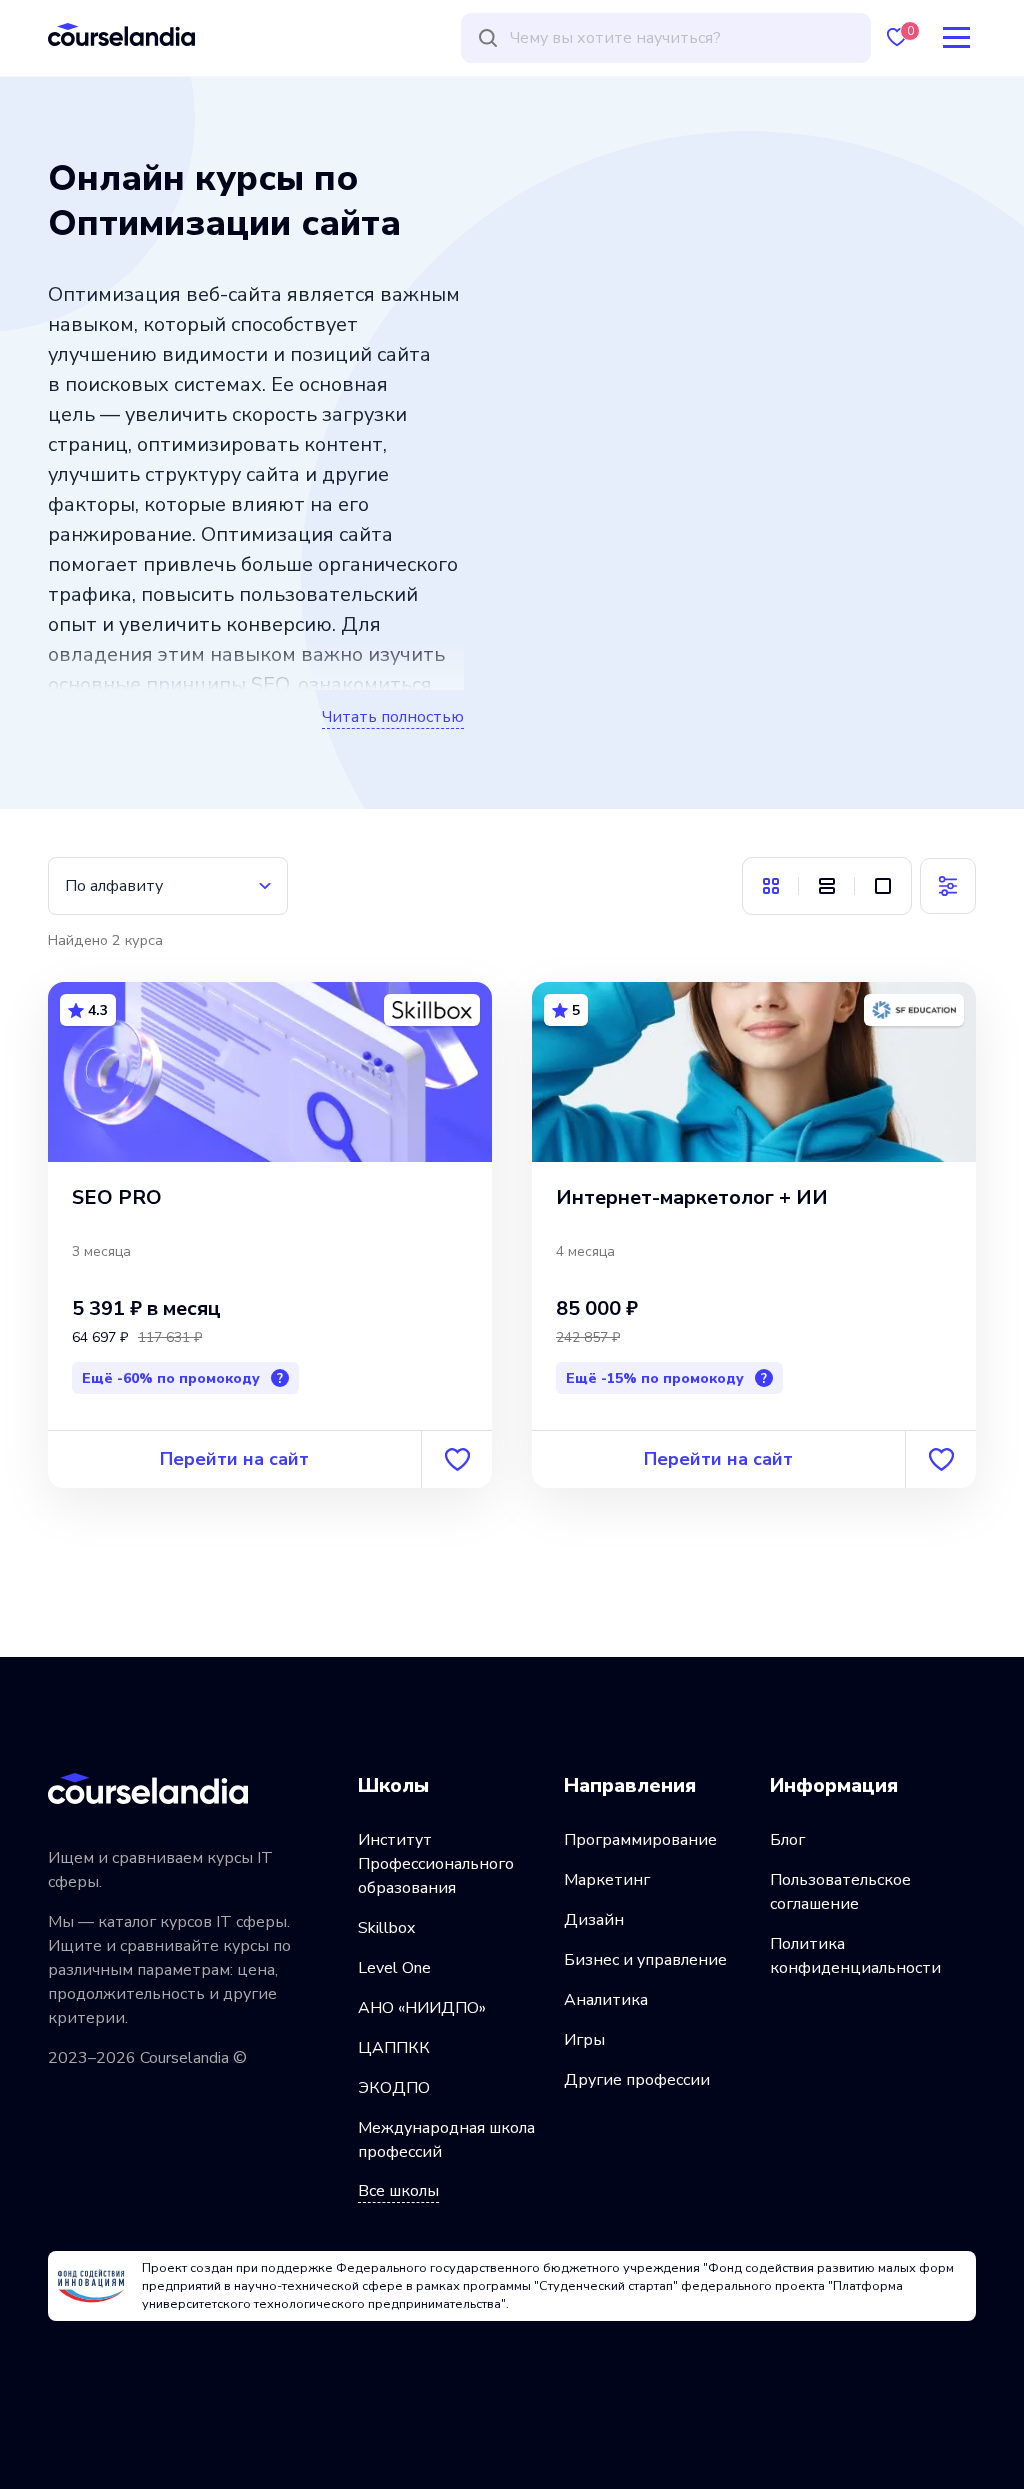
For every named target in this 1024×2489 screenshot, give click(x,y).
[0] (897, 37)
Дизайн (594, 1920)
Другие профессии (637, 2080)
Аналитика (606, 2000)
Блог (787, 1840)
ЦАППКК (394, 2048)
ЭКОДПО (394, 2088)
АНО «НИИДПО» (422, 2008)
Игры (584, 2040)
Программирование (640, 1840)
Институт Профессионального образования (436, 1864)
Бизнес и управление (645, 1960)
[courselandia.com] (121, 34)
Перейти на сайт (234, 1459)
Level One (394, 1968)
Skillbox (386, 1928)
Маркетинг (607, 1880)
